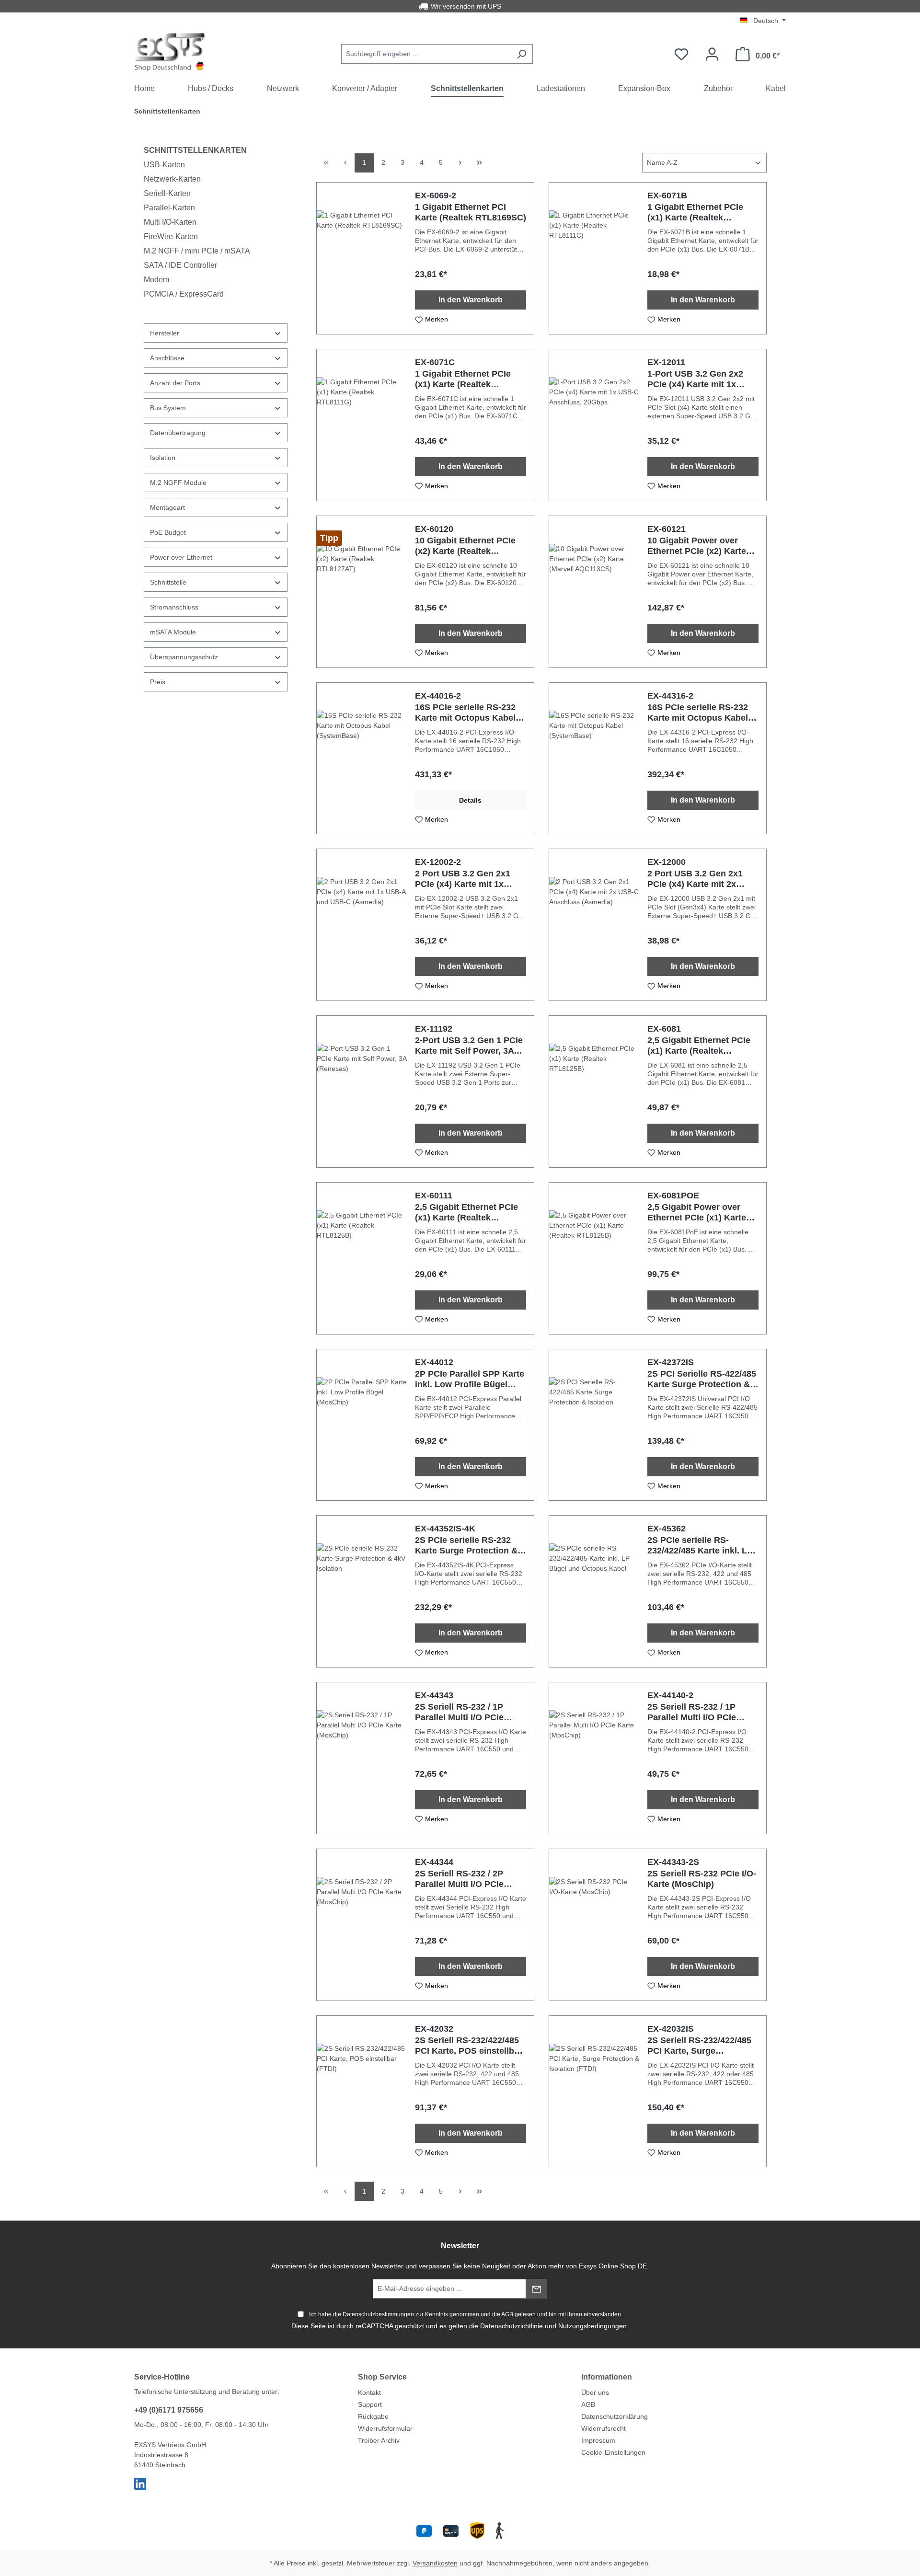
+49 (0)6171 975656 (169, 2410)
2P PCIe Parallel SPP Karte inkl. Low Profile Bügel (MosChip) (470, 1379)
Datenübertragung (178, 433)
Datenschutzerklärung (615, 2416)
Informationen (607, 2377)
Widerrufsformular (385, 2428)
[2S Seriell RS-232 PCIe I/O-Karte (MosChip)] (594, 1925)
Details (470, 800)
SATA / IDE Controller (180, 265)
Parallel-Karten (169, 208)
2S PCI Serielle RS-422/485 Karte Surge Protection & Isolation (702, 1379)
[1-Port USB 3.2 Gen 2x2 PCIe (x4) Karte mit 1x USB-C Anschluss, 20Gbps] (594, 425)
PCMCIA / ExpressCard (184, 294)
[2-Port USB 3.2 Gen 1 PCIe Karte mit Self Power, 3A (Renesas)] (362, 1092)
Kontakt (369, 2392)
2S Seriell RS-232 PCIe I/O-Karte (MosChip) (702, 1879)
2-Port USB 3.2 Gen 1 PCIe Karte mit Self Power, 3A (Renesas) (469, 1046)
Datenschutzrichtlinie (512, 2326)
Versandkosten (435, 2563)
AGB (507, 2314)
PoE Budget (168, 532)
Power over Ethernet (181, 557)
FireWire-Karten (171, 236)
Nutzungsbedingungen (592, 2326)
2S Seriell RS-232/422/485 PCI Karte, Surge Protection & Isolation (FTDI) (699, 2046)
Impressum (598, 2440)
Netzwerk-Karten (172, 179)
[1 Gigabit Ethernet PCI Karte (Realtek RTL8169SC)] (362, 258)
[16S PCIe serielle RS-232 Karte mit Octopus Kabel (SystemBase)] (362, 759)
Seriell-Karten (167, 193)
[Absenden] (536, 2289)
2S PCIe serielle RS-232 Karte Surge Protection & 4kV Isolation (466, 1546)
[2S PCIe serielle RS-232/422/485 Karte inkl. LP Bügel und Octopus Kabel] (594, 1591)
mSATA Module (173, 632)
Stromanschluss (174, 607)
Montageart (167, 507)
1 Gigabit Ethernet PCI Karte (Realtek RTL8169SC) (471, 212)
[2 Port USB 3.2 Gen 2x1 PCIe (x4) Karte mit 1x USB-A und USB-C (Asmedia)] (362, 925)
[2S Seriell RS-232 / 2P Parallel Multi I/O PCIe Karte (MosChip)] (362, 1925)
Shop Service (382, 2377)
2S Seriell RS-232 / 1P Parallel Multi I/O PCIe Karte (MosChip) (459, 1712)
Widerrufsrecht (604, 2428)
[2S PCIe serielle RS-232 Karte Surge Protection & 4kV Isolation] (362, 1591)
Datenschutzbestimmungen (378, 2314)
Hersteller (165, 333)
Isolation (163, 458)
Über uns (595, 2392)
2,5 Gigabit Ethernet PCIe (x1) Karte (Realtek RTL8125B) (699, 1046)
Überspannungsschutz (184, 657)
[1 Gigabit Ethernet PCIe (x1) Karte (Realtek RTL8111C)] (594, 258)
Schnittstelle (168, 582)
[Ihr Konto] (712, 54)
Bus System (168, 408)
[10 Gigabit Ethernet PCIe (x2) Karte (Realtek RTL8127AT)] (362, 592)
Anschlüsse (167, 358)
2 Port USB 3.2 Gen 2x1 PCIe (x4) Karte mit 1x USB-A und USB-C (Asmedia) (463, 879)
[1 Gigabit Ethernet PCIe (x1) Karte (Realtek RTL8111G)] (362, 425)
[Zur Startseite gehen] (170, 52)
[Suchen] (522, 54)
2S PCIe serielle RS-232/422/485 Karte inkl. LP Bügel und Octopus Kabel (700, 1546)
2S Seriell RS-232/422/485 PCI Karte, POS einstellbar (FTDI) (469, 2046)
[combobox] (426, 54)
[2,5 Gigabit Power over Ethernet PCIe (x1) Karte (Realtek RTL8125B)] (594, 1258)
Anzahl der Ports (175, 383)
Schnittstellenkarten (195, 150)
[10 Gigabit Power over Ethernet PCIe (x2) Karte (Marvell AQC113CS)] (594, 592)
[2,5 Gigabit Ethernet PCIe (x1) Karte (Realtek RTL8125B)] (594, 1092)
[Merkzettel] (681, 54)
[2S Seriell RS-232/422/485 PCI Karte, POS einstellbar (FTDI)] (362, 2092)
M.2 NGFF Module (178, 483)
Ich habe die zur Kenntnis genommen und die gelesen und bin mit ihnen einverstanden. (466, 2314)
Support (370, 2404)
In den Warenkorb (471, 300)
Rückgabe (373, 2416)
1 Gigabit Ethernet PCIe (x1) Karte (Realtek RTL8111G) (463, 379)
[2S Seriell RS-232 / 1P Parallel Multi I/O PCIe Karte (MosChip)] (362, 1758)
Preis (158, 682)
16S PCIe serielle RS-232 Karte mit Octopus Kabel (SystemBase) (465, 713)
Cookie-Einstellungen (613, 2452)
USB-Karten (164, 165)
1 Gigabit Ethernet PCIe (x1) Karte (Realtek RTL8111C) (695, 213)
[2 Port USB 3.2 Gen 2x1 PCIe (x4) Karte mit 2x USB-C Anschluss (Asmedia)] (594, 925)
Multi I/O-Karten (170, 222)
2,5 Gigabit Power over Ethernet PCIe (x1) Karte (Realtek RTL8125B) (697, 1213)
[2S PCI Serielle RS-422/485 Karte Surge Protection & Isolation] (594, 1425)
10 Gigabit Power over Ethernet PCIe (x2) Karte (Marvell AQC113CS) (697, 546)
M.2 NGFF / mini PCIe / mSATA (197, 251)
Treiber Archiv (379, 2440)
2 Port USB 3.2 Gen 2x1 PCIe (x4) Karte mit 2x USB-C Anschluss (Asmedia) (695, 879)
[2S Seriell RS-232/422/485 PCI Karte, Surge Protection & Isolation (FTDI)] (594, 2092)
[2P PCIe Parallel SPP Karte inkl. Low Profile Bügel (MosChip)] (362, 1425)
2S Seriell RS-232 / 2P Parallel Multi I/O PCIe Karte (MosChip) (459, 1879)
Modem (156, 280)
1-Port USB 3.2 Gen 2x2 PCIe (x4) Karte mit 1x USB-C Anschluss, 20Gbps (702, 379)
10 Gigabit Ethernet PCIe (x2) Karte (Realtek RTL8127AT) (465, 546)
